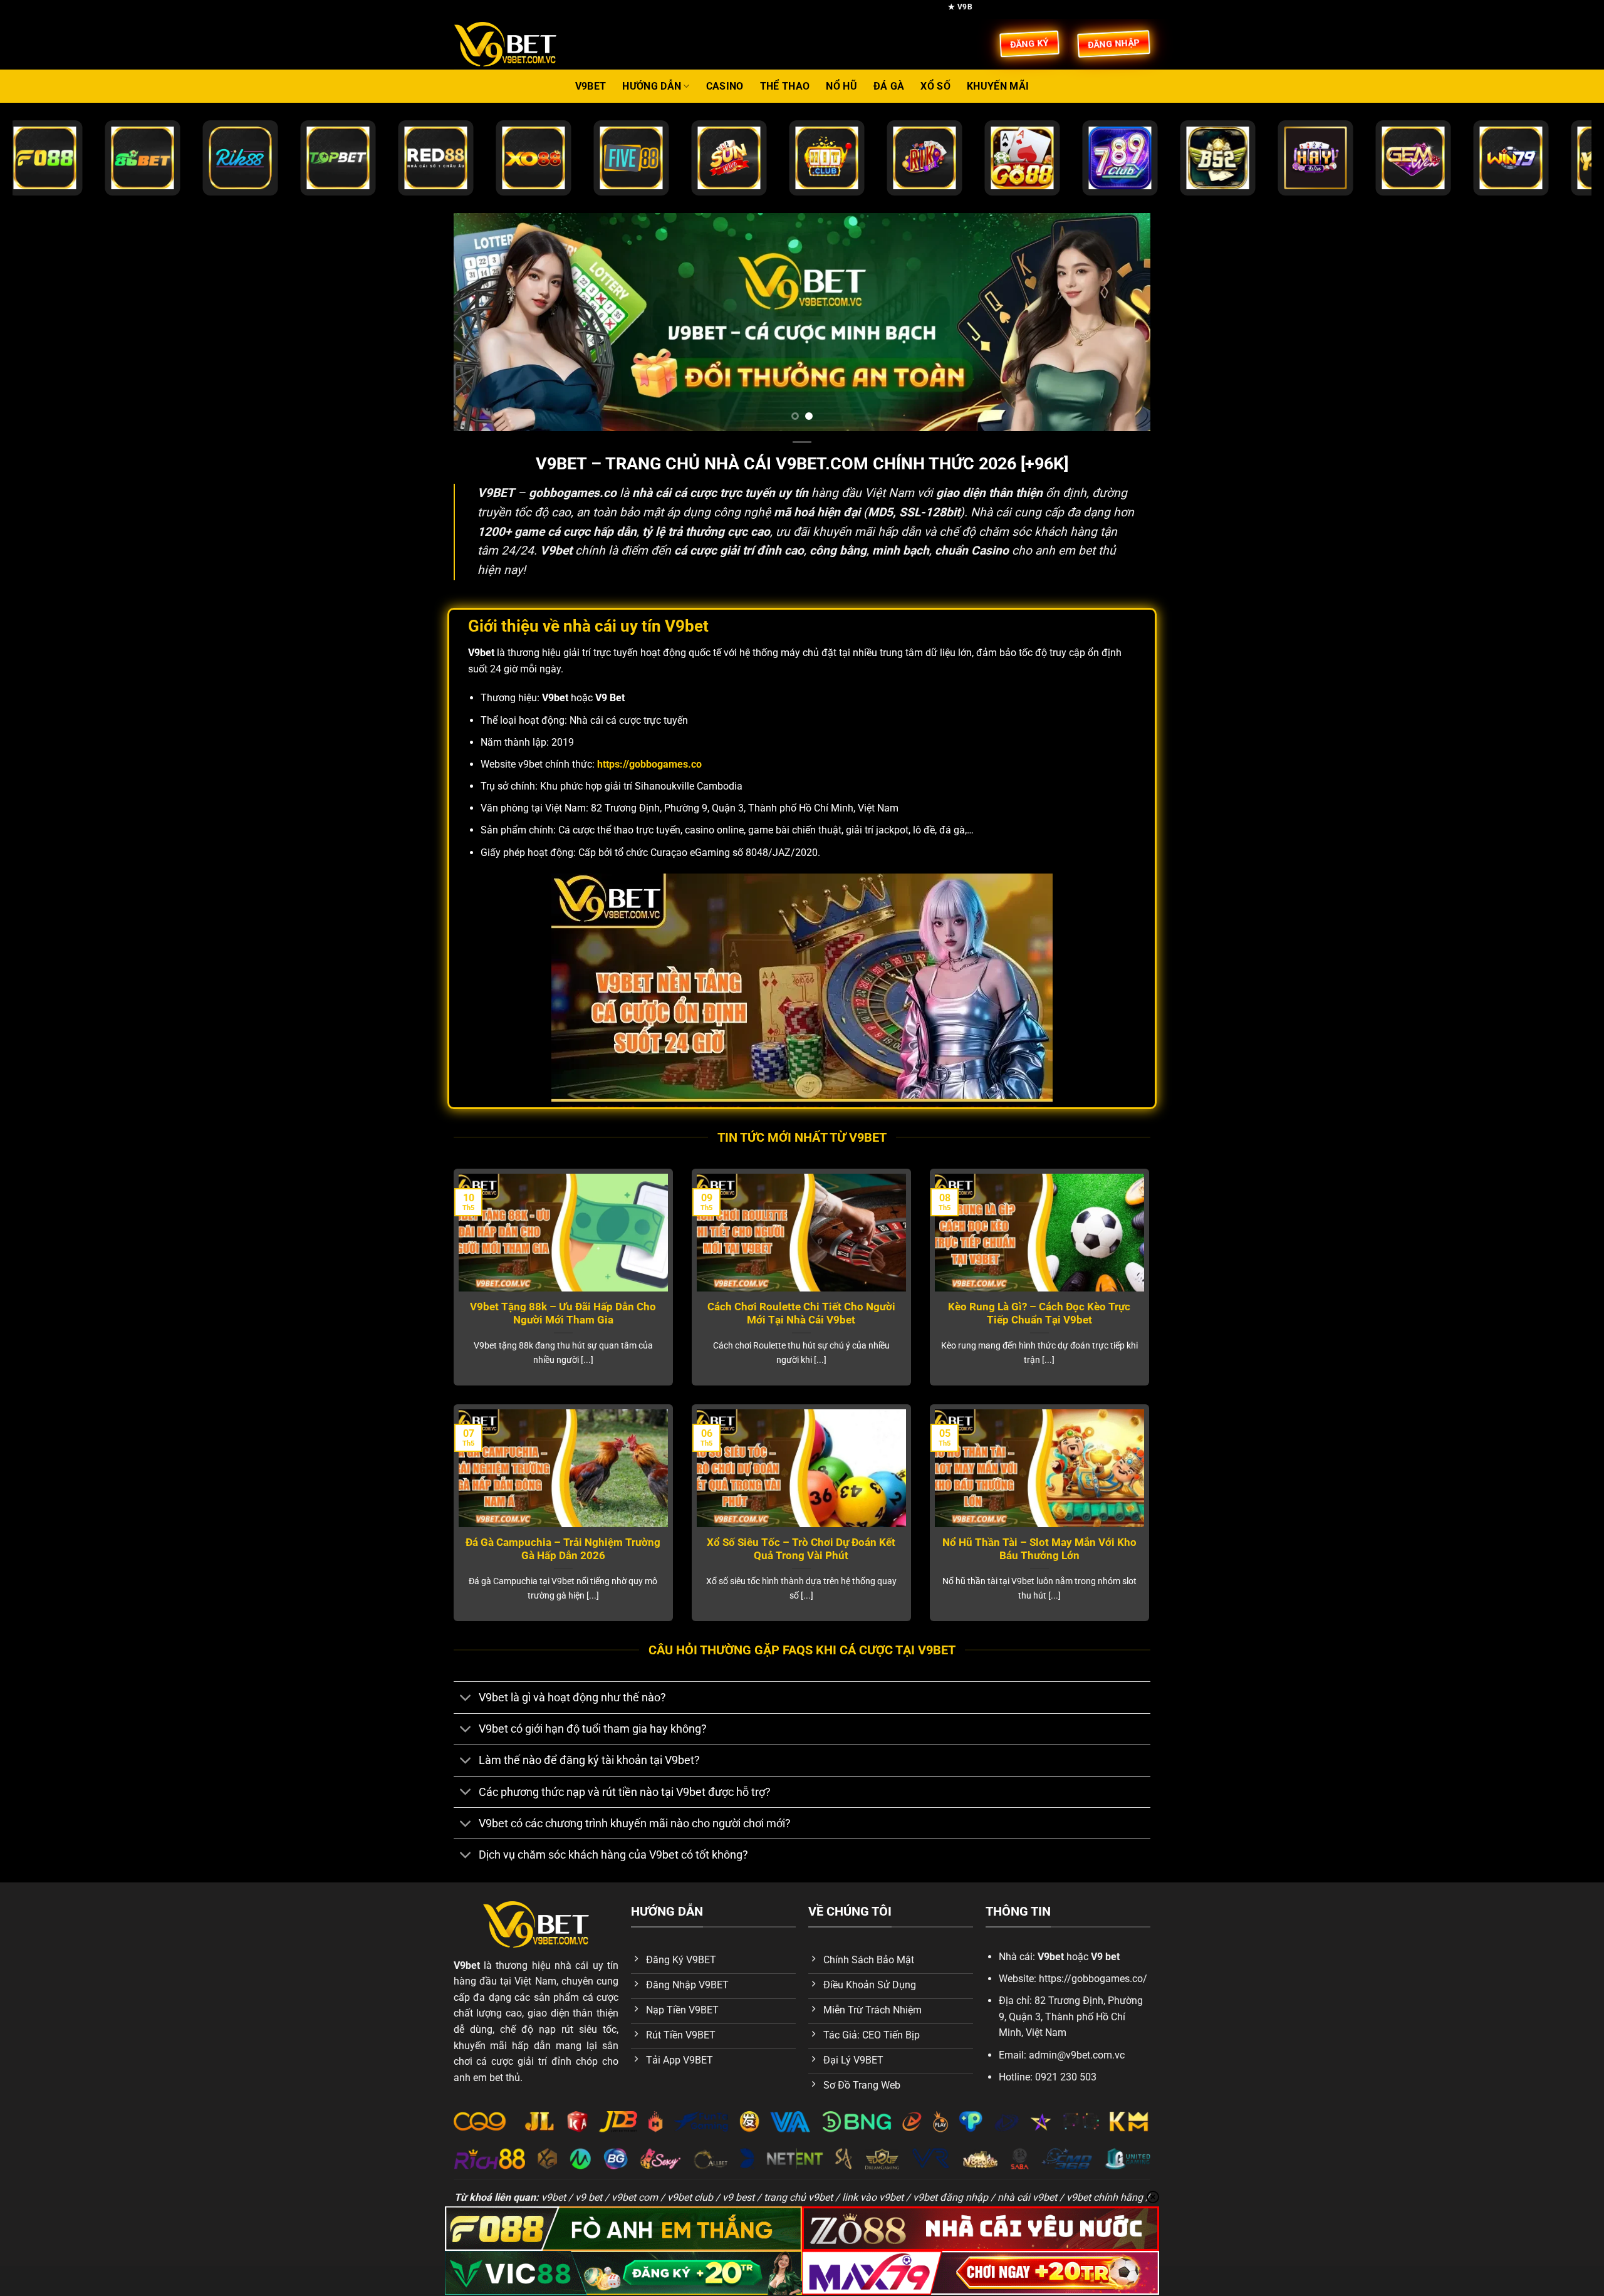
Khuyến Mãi (998, 86)
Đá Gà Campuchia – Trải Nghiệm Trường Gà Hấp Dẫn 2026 (563, 1549)
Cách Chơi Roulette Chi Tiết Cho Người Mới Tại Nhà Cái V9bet (801, 1314)
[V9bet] (517, 44)
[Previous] (483, 322)
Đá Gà (889, 86)
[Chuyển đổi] (466, 1699)
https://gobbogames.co (649, 764)
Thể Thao (785, 86)
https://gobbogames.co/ (1093, 1979)
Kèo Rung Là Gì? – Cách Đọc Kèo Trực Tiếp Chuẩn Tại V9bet (1039, 1314)
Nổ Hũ (841, 86)
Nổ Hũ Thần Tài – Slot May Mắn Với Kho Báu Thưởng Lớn (1039, 1549)
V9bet (591, 86)
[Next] (1121, 322)
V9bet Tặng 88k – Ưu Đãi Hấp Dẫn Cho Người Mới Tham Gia (563, 1314)
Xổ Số (935, 86)
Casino (725, 86)
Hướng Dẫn (652, 86)
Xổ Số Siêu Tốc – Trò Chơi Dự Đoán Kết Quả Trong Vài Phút (801, 1549)
